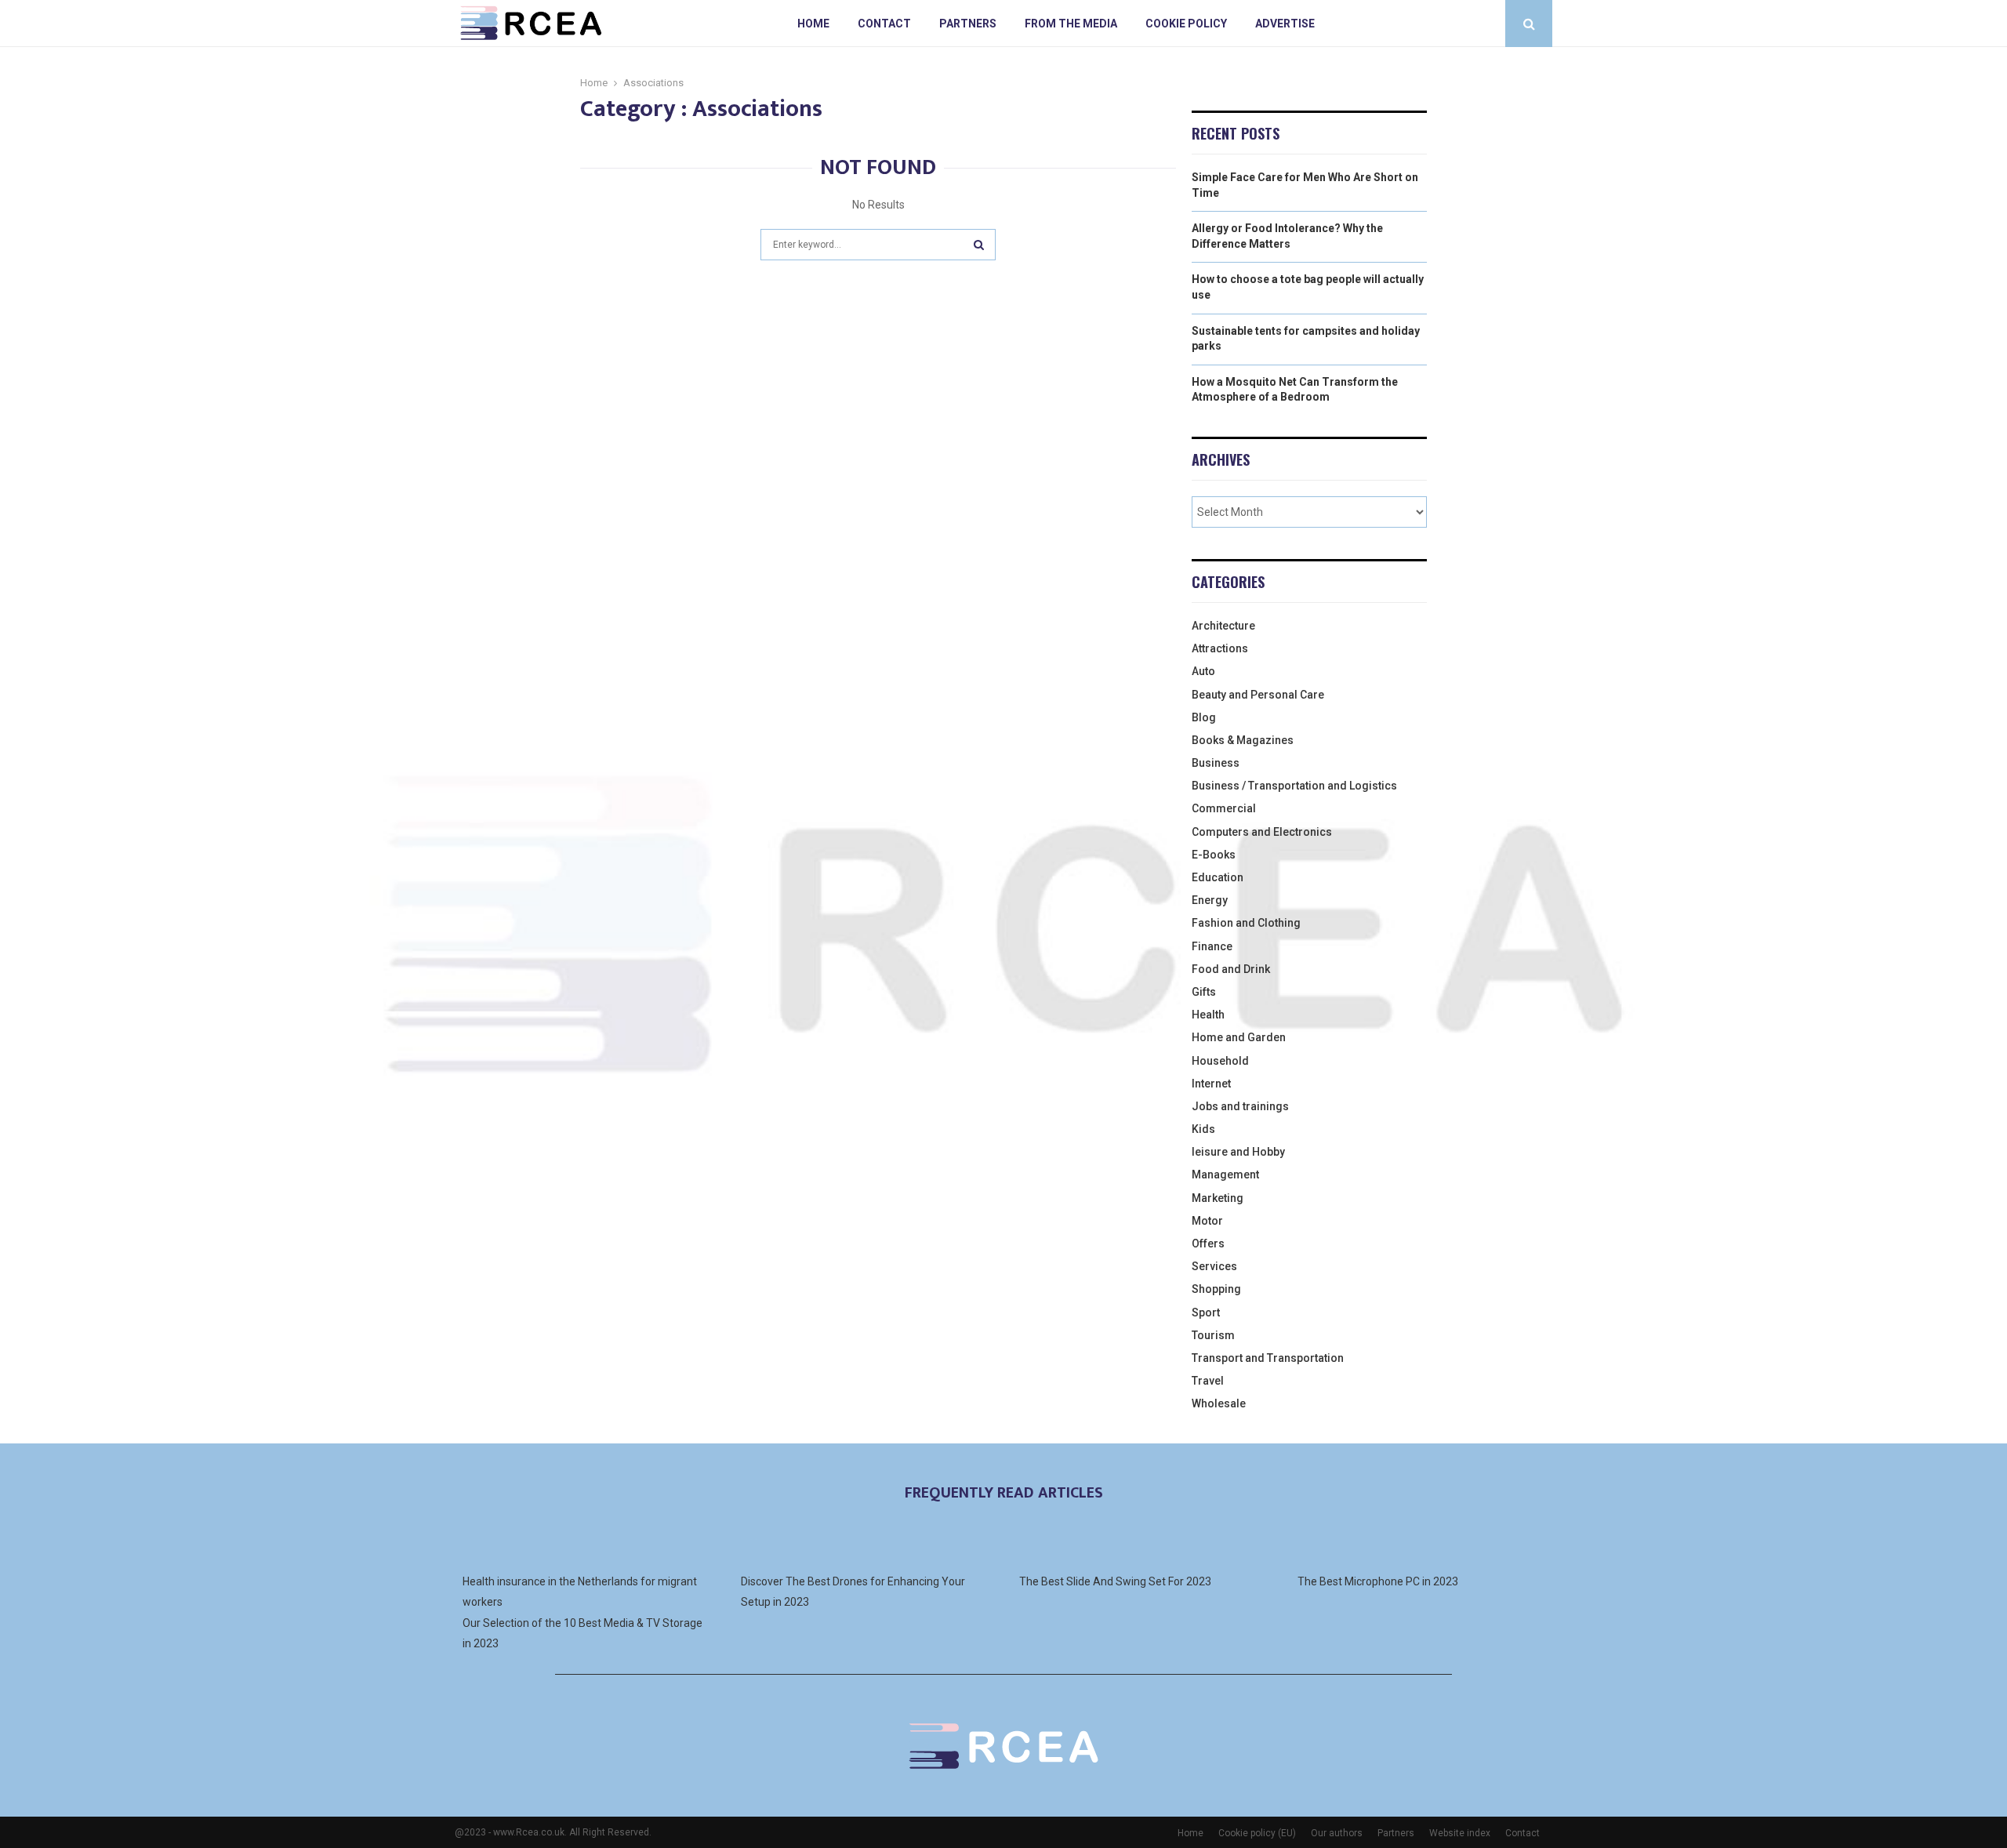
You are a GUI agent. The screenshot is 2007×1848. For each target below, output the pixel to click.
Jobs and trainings (1240, 1106)
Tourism (1213, 1335)
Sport (1206, 1312)
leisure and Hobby (1238, 1152)
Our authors (1337, 1833)
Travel (1208, 1381)
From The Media (1071, 24)
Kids (1203, 1129)
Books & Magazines (1243, 740)
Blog (1204, 717)
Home (813, 24)
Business (1216, 763)
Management (1225, 1175)
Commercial (1224, 808)
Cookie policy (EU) (1257, 1833)
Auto (1203, 671)
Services (1214, 1266)
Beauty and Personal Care (1258, 695)
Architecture (1223, 626)
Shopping (1216, 1289)
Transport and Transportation (1268, 1358)
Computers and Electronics (1262, 832)
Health (1208, 1015)
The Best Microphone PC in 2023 (1378, 1581)
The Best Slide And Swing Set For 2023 (1115, 1581)
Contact (884, 24)
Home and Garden (1239, 1037)
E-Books (1214, 855)
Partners (968, 24)
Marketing (1218, 1198)
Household (1220, 1061)
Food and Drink (1231, 969)
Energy (1210, 900)
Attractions (1220, 648)
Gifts (1204, 992)
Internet (1211, 1084)
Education (1218, 877)
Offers (1208, 1243)
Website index (1460, 1833)
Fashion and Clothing (1246, 923)
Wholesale (1219, 1403)
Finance (1212, 946)
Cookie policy (1186, 24)
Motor (1207, 1221)
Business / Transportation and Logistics (1294, 786)
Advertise (1285, 24)
